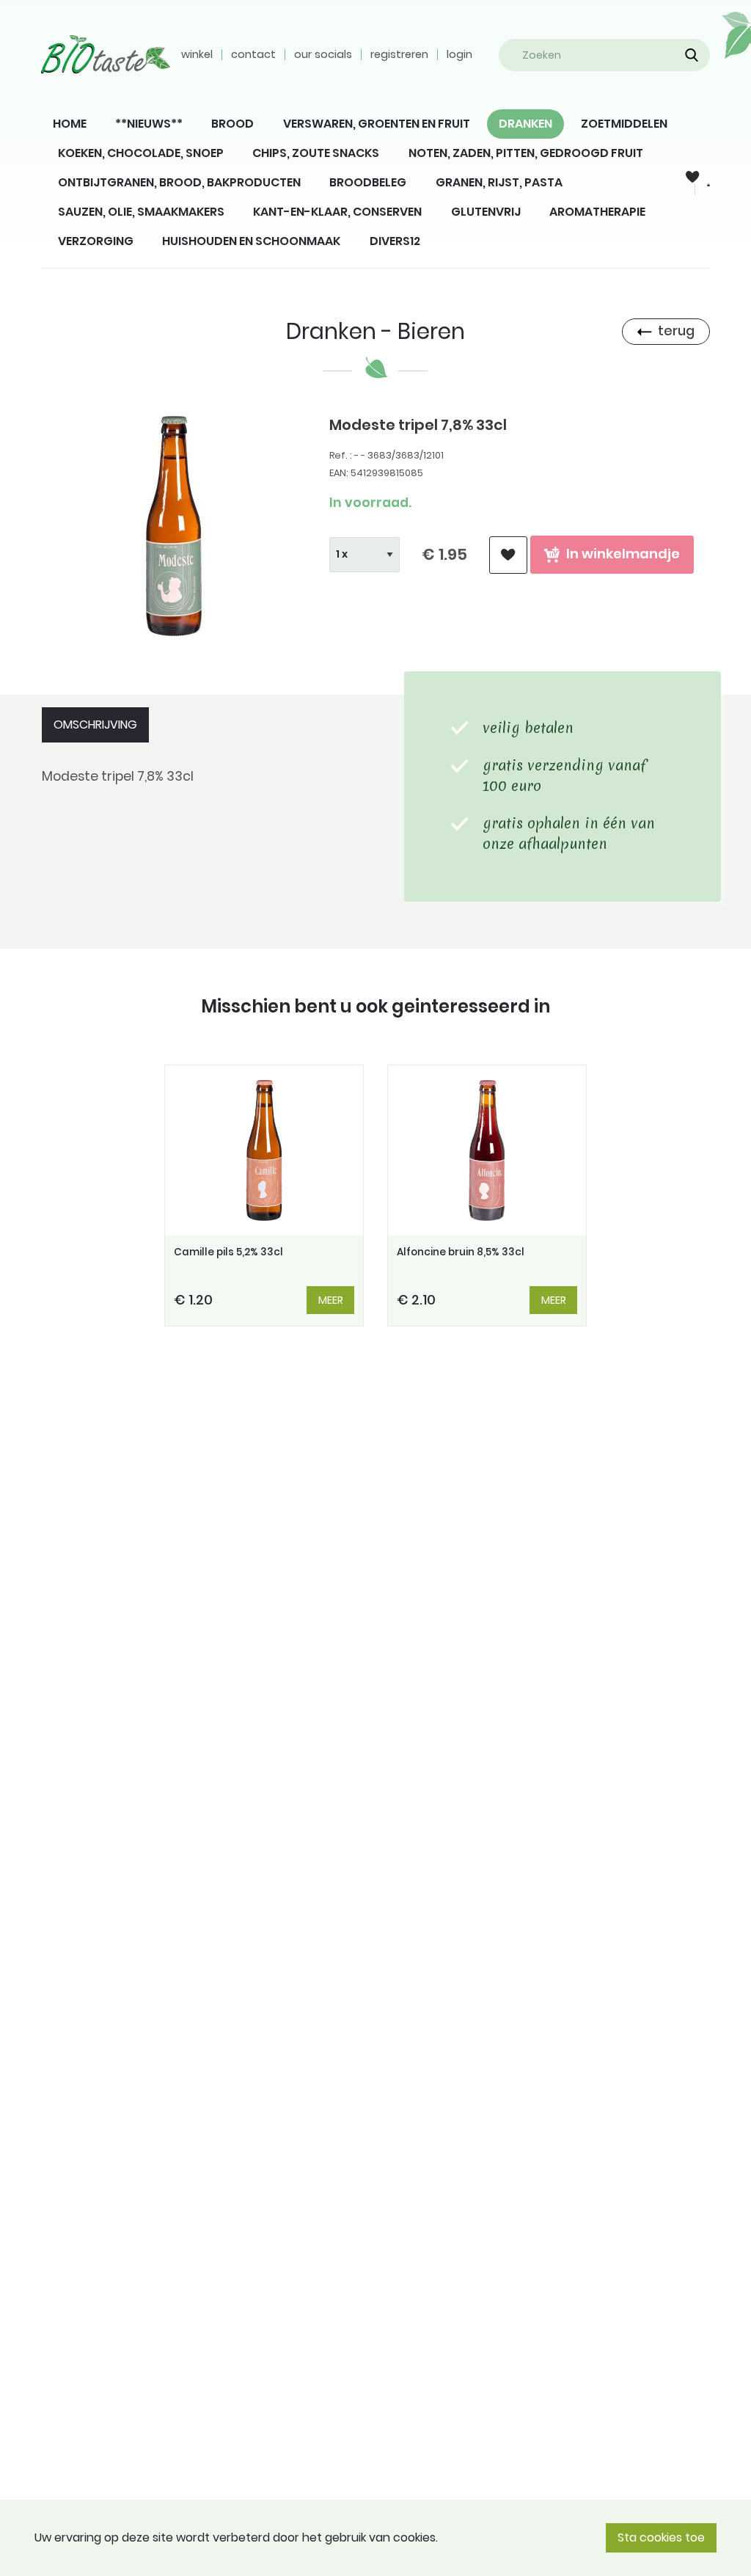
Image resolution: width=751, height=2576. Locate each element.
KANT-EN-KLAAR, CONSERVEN (337, 212)
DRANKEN (525, 124)
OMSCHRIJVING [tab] (95, 725)
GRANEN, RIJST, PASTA (499, 182)
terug (676, 331)
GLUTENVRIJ (486, 212)
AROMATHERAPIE (597, 212)
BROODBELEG (368, 182)
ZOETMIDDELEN (624, 124)
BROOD (232, 124)
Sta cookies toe (661, 2537)
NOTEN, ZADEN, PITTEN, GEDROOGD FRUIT (526, 153)
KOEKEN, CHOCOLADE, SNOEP (141, 153)
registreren (399, 54)
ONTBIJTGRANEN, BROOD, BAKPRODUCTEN (179, 182)
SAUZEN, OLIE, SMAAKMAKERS (141, 212)
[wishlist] (508, 555)
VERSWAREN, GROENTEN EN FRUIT (377, 124)
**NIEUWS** (149, 124)
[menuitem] (70, 124)
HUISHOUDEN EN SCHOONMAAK (251, 241)
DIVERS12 (395, 241)
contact (253, 54)
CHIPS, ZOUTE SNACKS (316, 153)
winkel (197, 54)
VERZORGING (96, 241)
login (459, 54)
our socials (323, 54)
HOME (70, 124)
